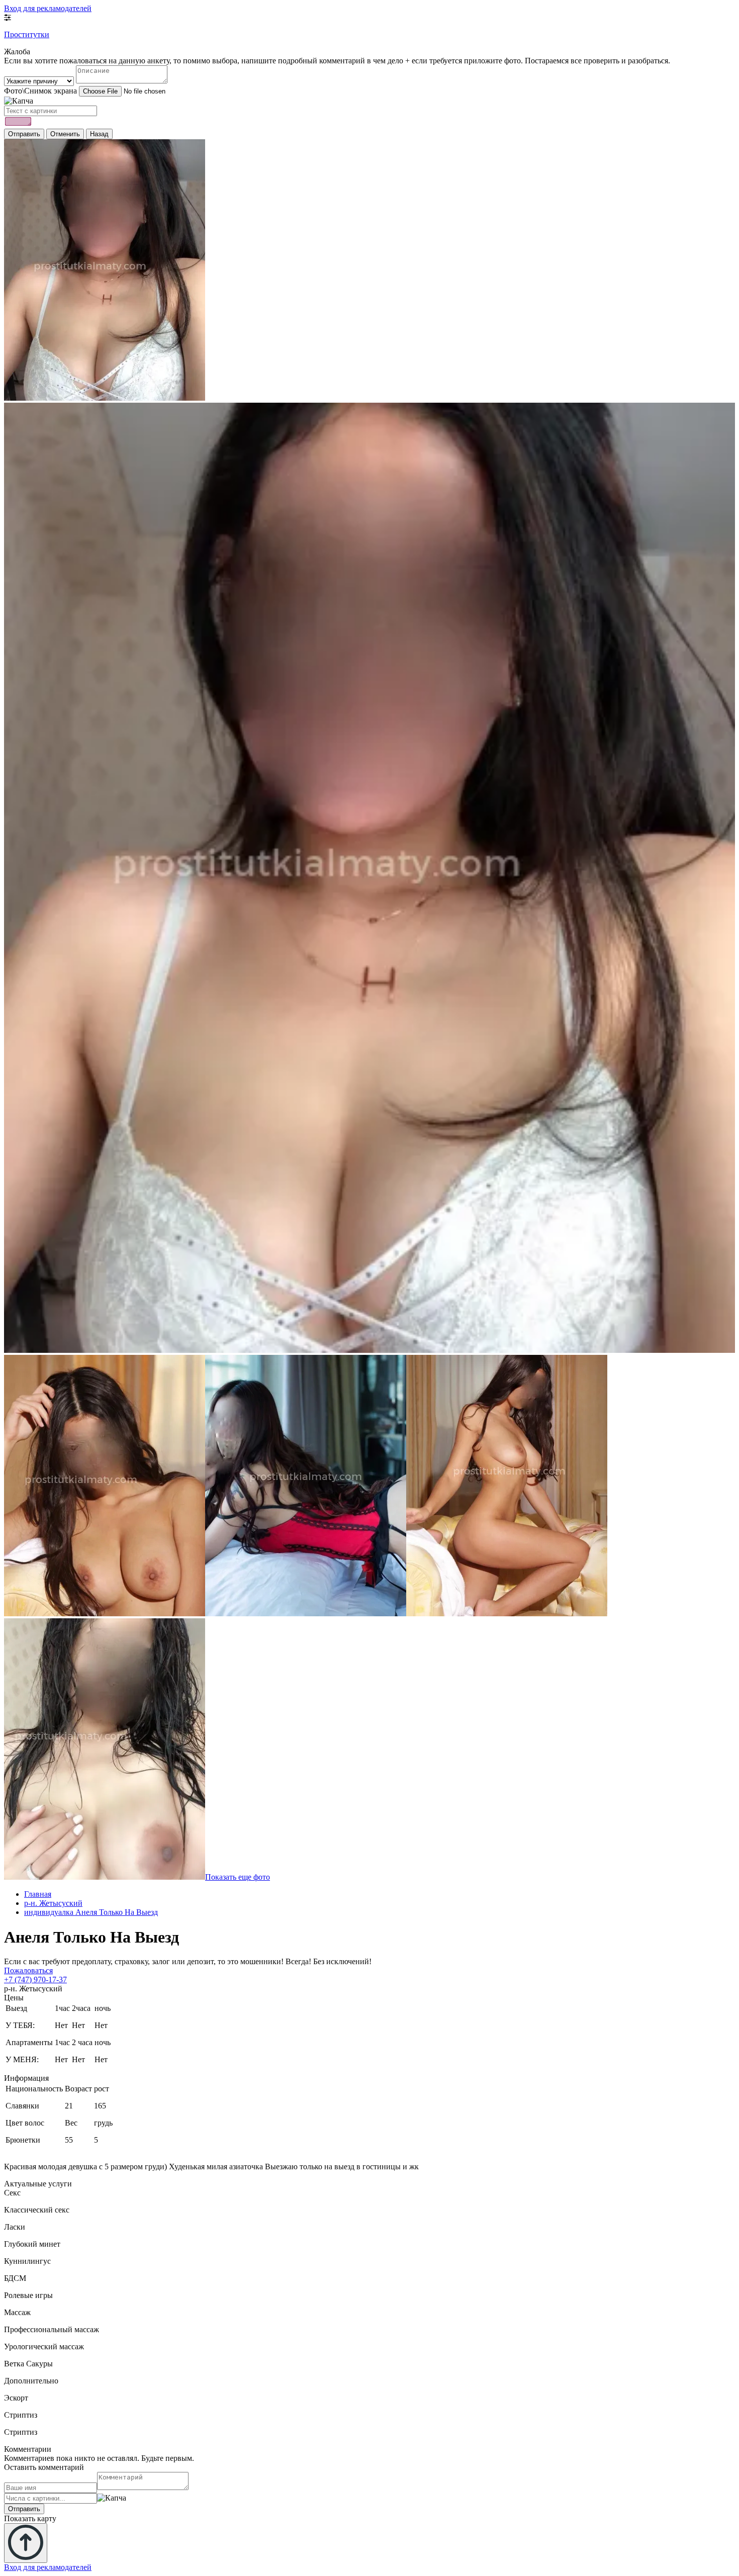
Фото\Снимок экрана (40, 91)
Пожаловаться (28, 1970)
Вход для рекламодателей (48, 8)
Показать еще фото (238, 1877)
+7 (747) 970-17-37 (35, 1980)
